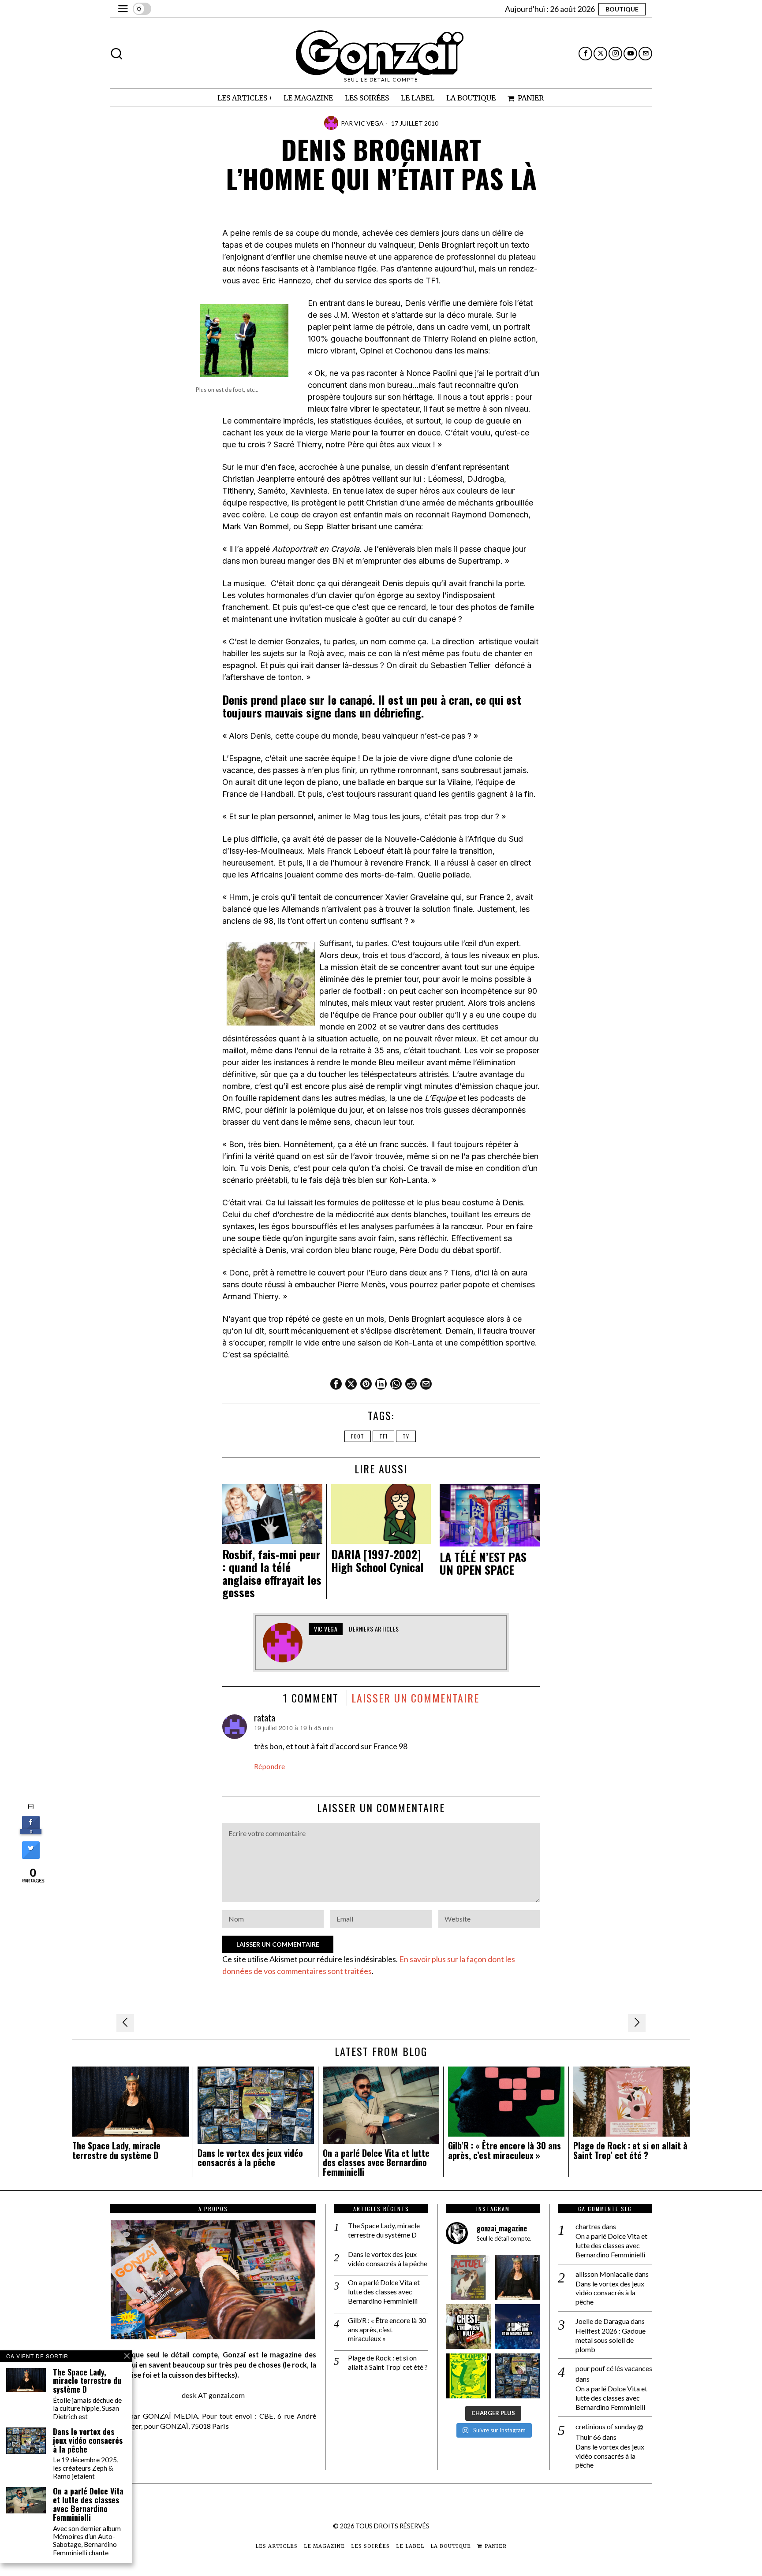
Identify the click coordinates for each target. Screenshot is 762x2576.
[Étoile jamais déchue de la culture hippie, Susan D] (518, 2277)
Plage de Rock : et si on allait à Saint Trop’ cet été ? (630, 2151)
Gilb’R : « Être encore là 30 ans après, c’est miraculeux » (504, 2151)
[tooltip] (585, 54)
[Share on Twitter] (31, 1856)
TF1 (383, 1436)
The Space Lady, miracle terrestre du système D (116, 2151)
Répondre (269, 1766)
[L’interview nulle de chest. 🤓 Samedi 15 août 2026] (468, 2327)
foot (358, 1436)
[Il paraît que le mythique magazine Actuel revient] (468, 2277)
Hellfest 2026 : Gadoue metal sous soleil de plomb (611, 2340)
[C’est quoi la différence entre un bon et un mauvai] (518, 2327)
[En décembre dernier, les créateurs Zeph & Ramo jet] (518, 2376)
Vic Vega (369, 123)
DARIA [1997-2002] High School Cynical (377, 1561)
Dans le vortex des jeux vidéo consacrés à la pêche (250, 2158)
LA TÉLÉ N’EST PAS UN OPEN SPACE (483, 1563)
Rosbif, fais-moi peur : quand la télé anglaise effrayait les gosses (272, 1573)
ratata (265, 1717)
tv (406, 1436)
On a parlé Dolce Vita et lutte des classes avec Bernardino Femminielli (376, 2163)
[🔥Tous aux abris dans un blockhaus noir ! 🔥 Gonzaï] (468, 2376)
